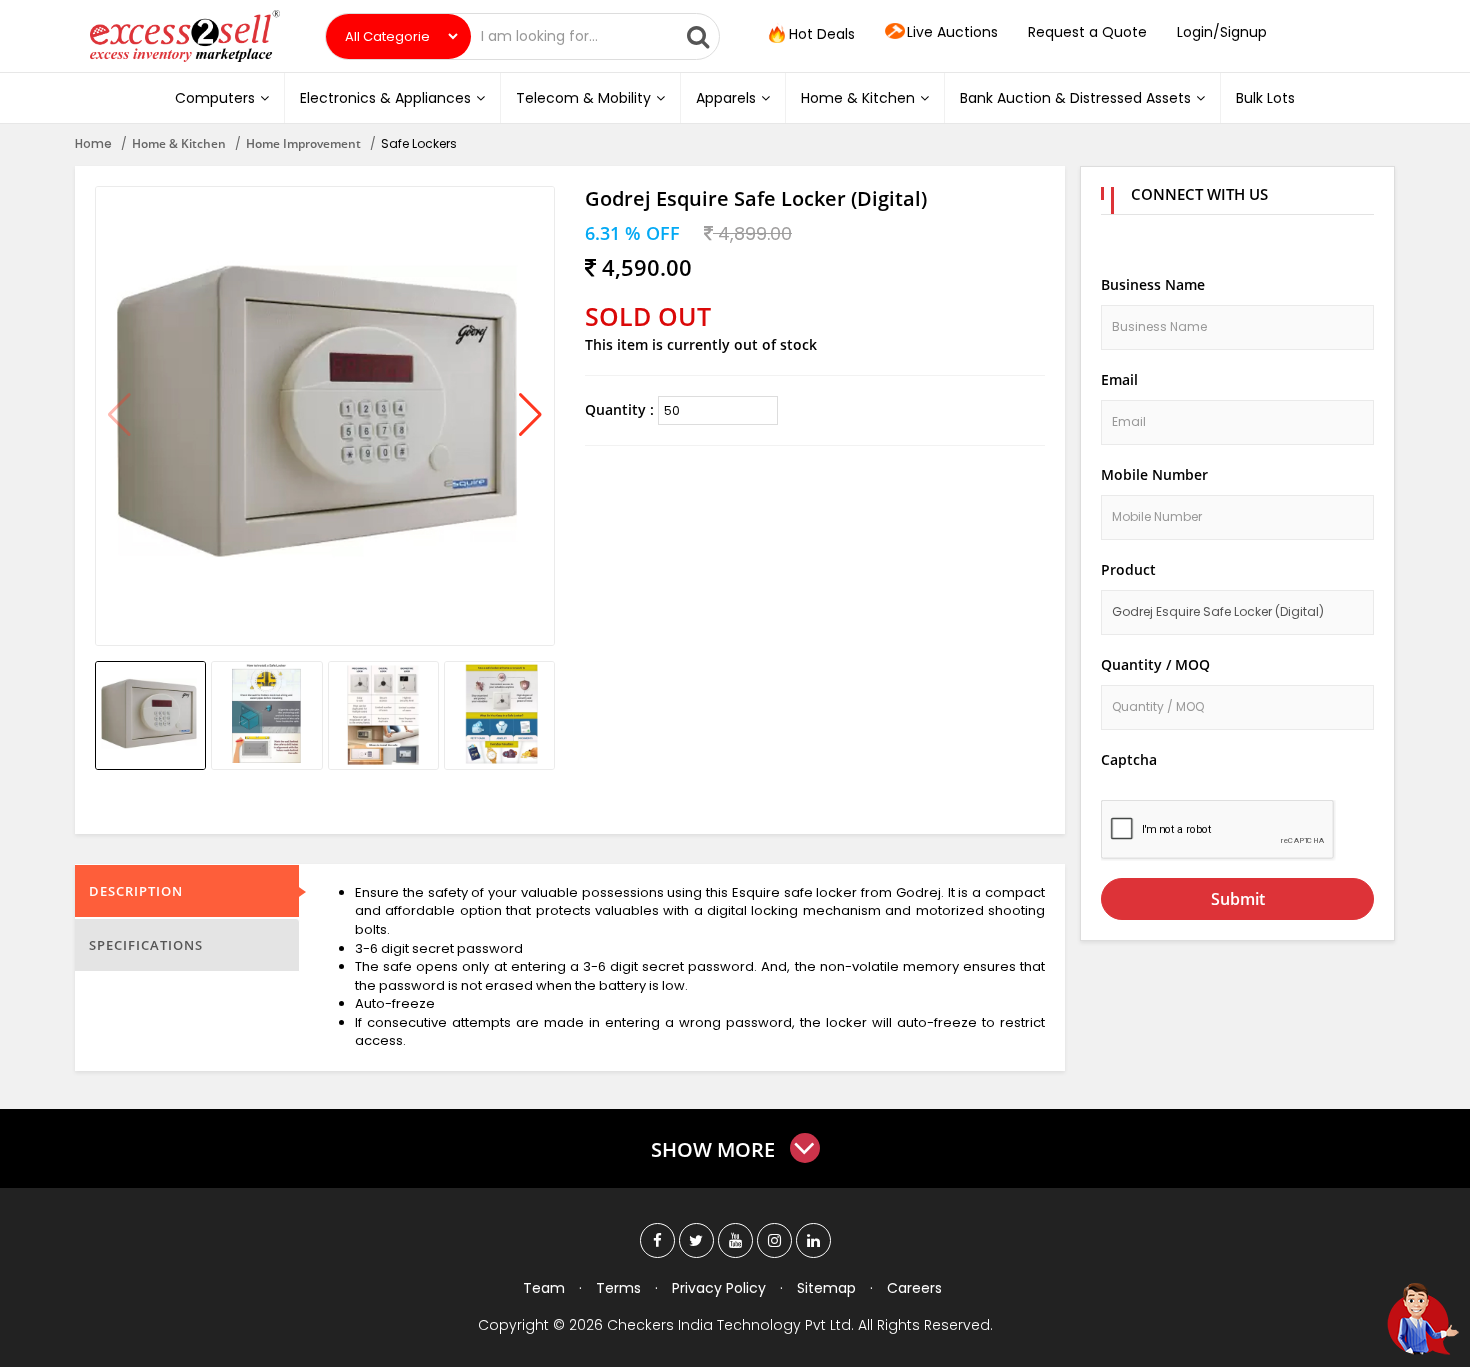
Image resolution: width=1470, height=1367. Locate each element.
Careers (914, 1288)
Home (93, 143)
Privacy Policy (719, 1288)
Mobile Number (1154, 474)
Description (136, 891)
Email (1119, 379)
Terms (618, 1288)
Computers (215, 98)
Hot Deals (820, 34)
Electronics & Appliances (385, 98)
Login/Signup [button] (1222, 32)
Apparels (726, 98)
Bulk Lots (1265, 98)
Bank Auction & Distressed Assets (1075, 98)
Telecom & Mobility (583, 98)
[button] (530, 416)
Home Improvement (303, 143)
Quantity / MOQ (1155, 664)
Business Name (1153, 284)
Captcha (1129, 759)
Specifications (146, 945)
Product (1128, 569)
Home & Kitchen (858, 98)
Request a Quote (1087, 32)
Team (544, 1288)
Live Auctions (952, 32)
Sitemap (826, 1288)
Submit (1238, 899)
